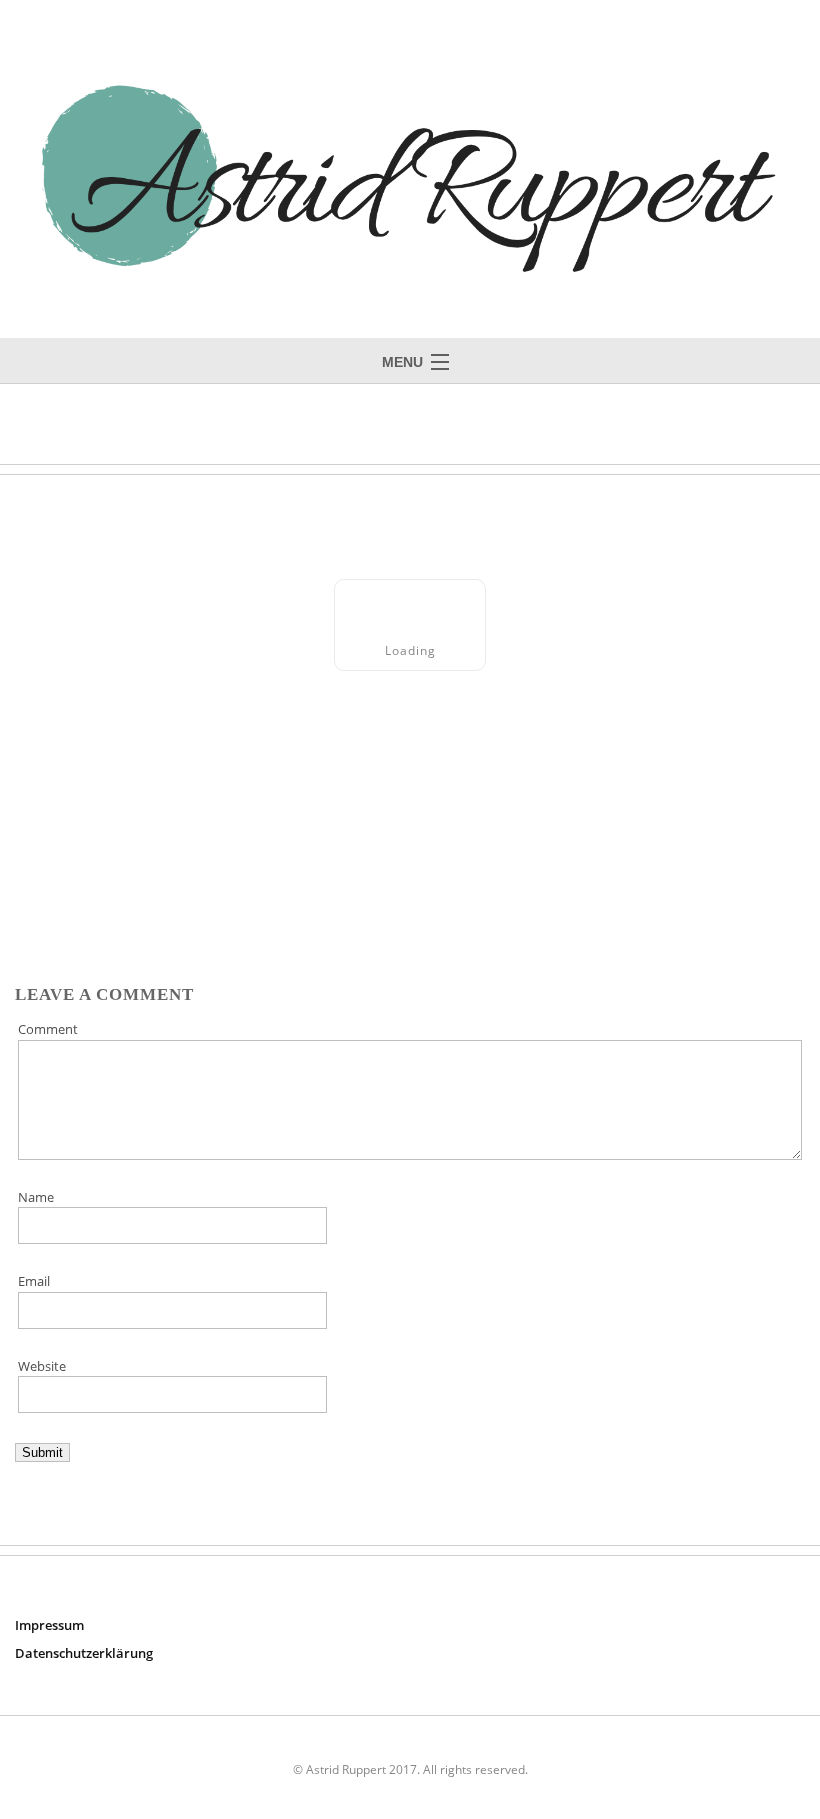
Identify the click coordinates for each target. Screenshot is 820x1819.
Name (36, 1197)
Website (42, 1366)
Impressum (49, 1625)
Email (34, 1281)
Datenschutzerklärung (84, 1653)
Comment (48, 1029)
